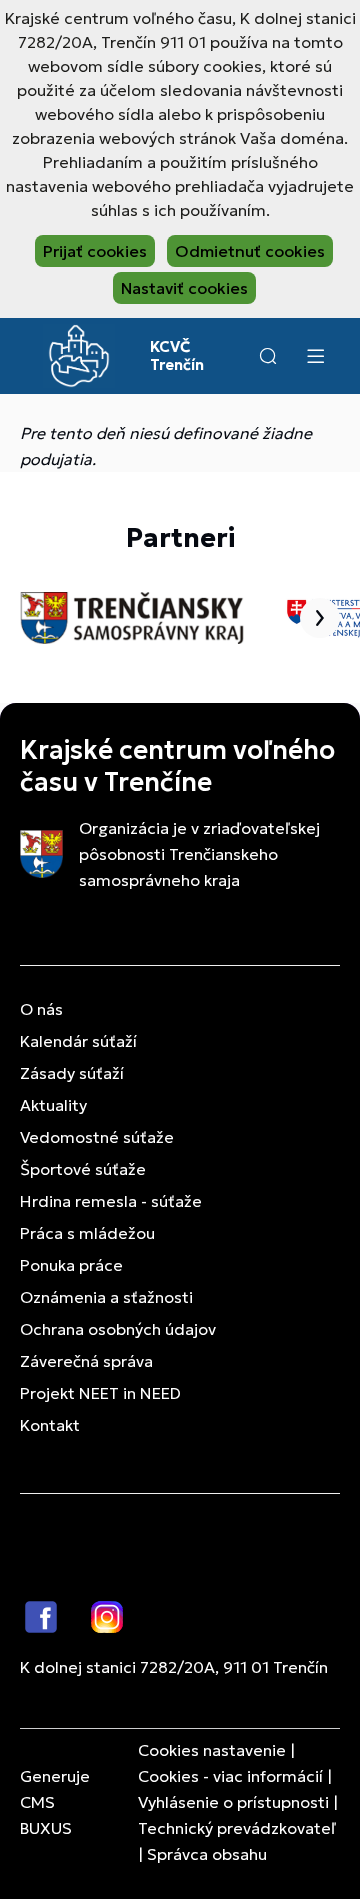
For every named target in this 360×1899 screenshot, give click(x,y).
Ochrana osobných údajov (118, 1329)
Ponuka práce (71, 1265)
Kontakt (50, 1425)
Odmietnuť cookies (250, 251)
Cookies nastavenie (212, 1750)
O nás (41, 1009)
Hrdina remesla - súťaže (111, 1201)
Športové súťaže (83, 1169)
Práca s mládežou (87, 1233)
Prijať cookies (95, 251)
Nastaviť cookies (184, 288)
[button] (268, 356)
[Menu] (315, 356)
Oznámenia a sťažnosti (106, 1297)
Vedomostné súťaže (97, 1137)
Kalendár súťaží (78, 1041)
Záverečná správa (86, 1361)
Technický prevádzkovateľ (237, 1828)
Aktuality (53, 1105)
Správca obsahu (207, 1854)
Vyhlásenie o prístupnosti (233, 1802)
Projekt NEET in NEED (100, 1393)
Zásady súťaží (72, 1073)
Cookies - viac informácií (230, 1776)
